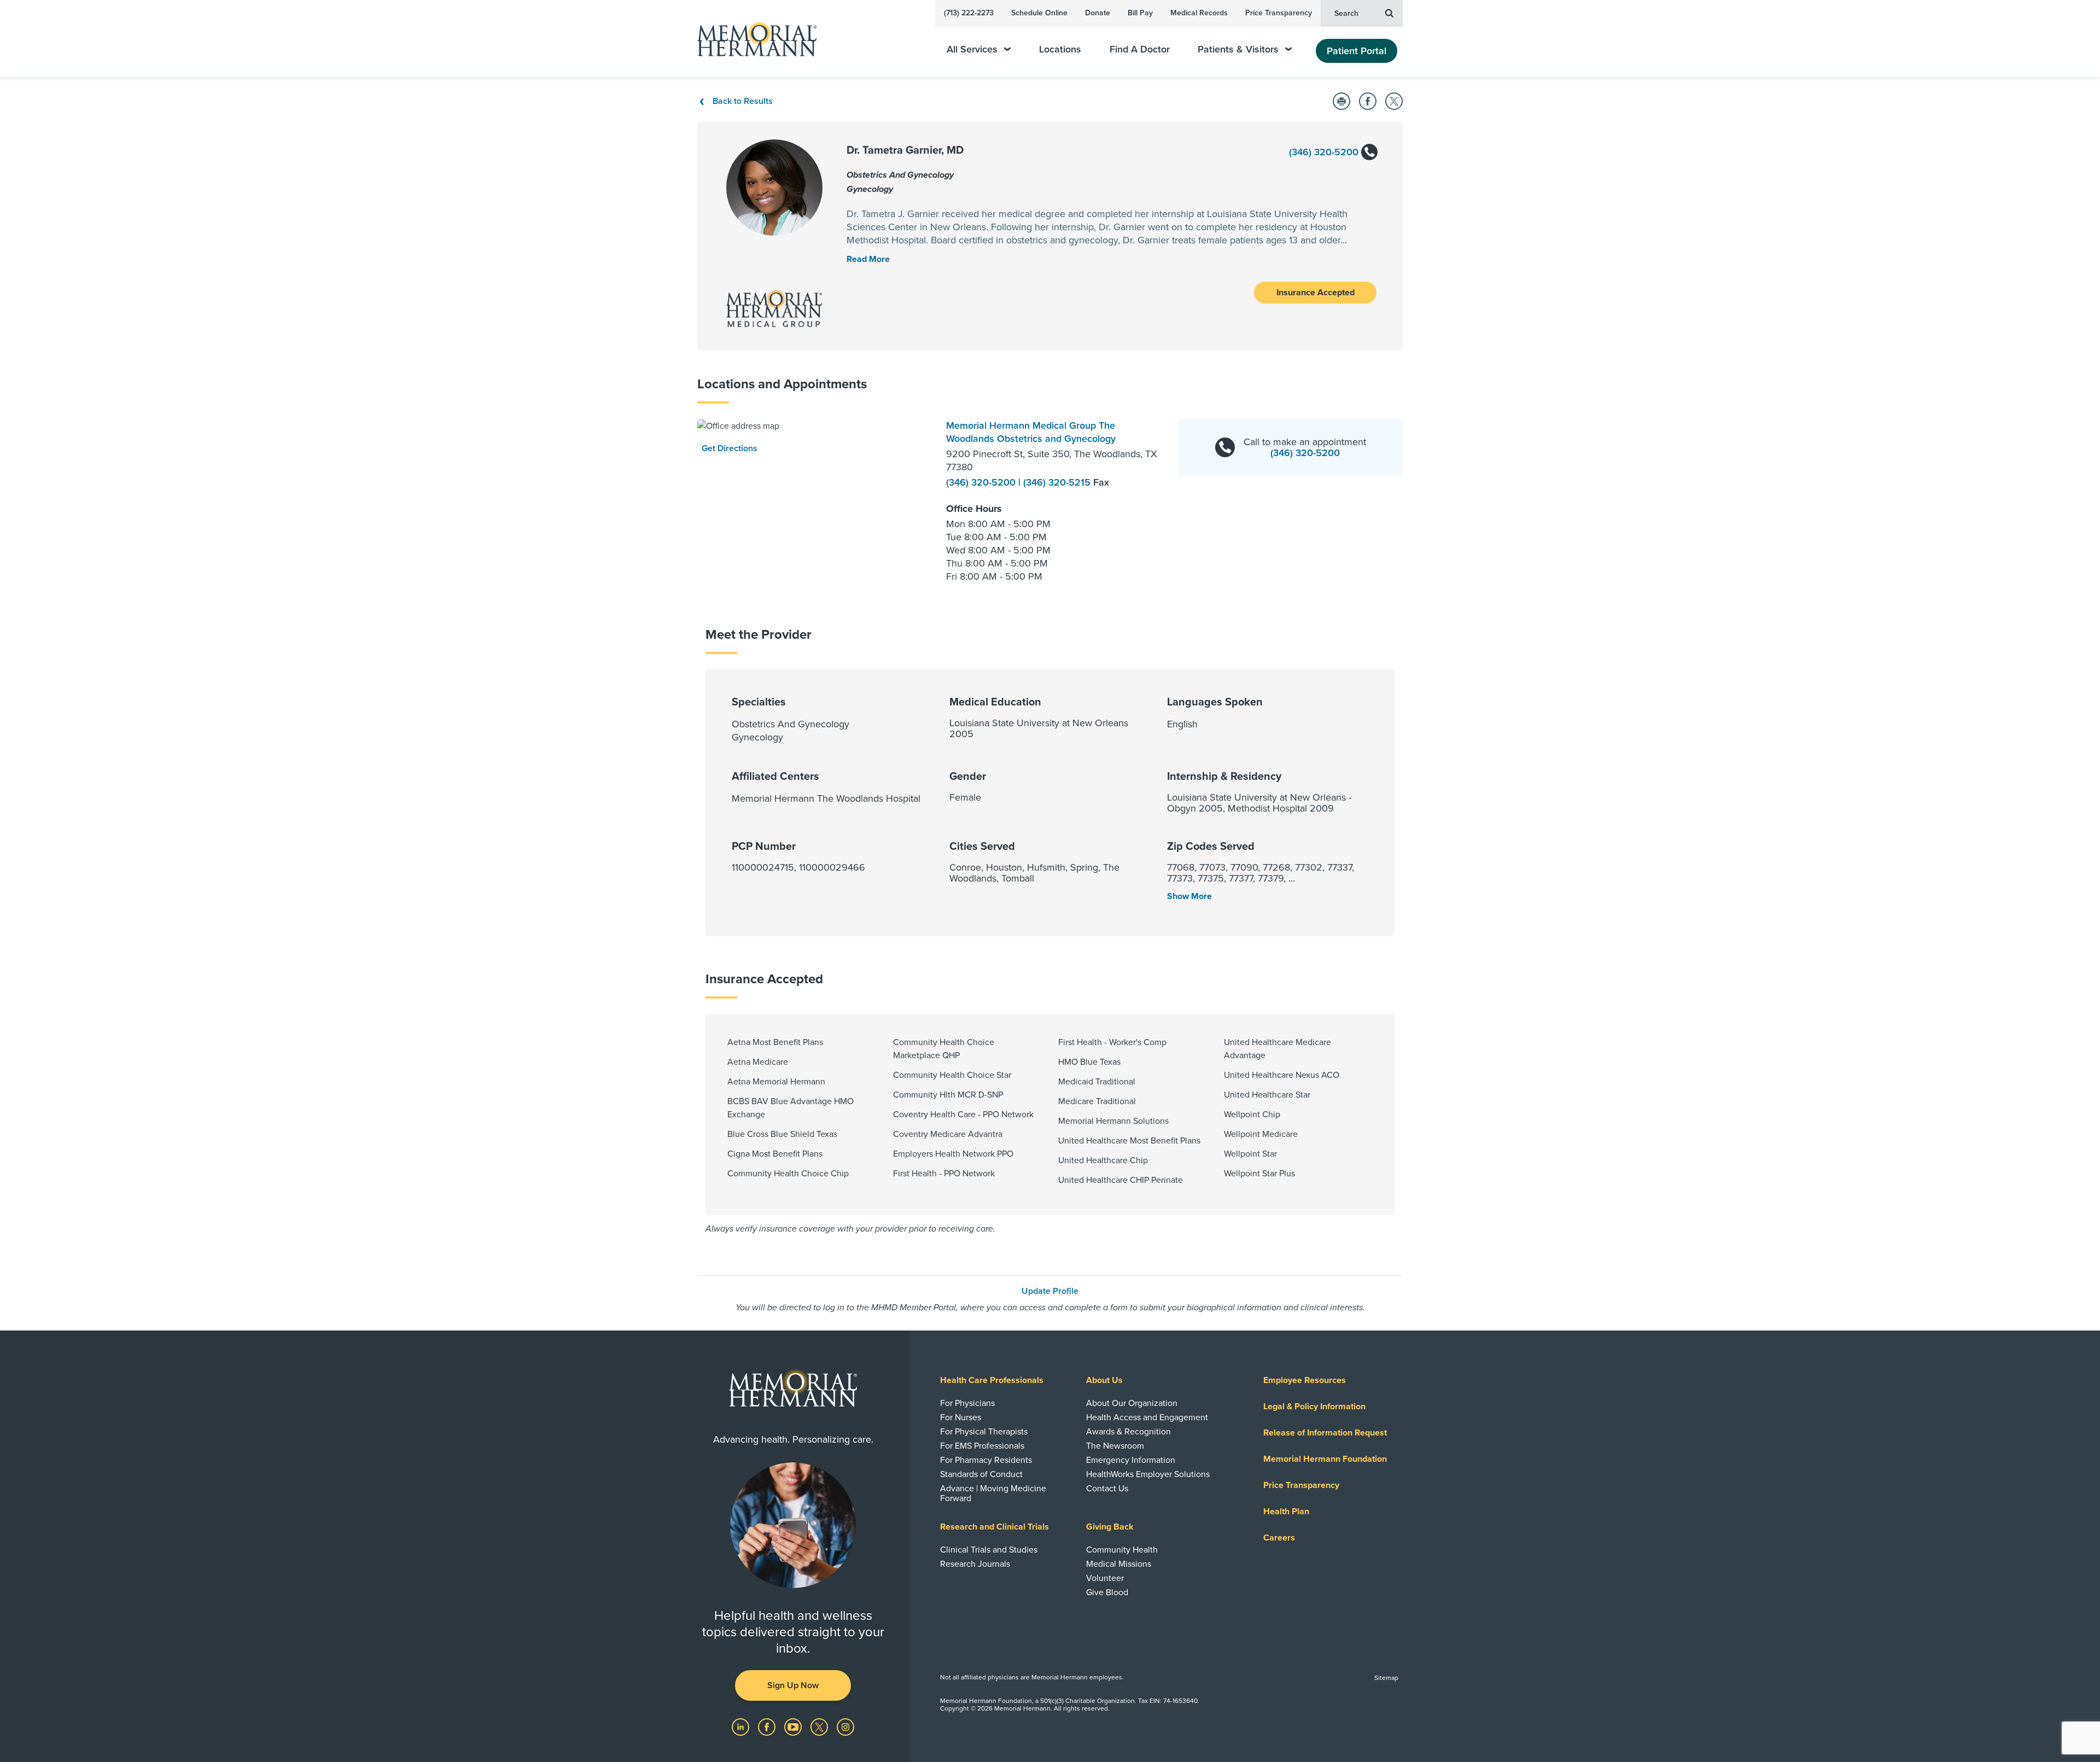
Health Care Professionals (992, 1380)
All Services (972, 49)
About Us (1104, 1380)
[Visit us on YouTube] (794, 1726)
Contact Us (1107, 1489)
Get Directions (730, 448)
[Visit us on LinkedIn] (742, 1726)
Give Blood (1107, 1592)
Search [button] (1346, 13)
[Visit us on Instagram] (845, 1726)
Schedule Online (1039, 13)
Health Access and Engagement (1147, 1417)
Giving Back (1110, 1527)
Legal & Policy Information (1314, 1407)
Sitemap (1386, 1678)
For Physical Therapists (984, 1432)
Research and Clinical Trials (994, 1527)
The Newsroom (1115, 1446)
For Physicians (967, 1403)
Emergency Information (1131, 1460)
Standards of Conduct (981, 1474)
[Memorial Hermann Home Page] (752, 39)
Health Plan (1286, 1512)
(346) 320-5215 (1058, 482)
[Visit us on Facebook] (768, 1726)
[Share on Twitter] (1394, 101)
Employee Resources (1305, 1380)
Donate (1098, 13)
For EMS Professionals (982, 1446)
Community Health (1122, 1550)
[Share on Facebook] (1368, 101)
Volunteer (1105, 1578)
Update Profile (1050, 1291)
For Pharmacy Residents (986, 1460)
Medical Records (1199, 13)
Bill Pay (1140, 13)
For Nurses (961, 1417)
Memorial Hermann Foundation (1325, 1459)
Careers (1279, 1538)
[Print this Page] (1341, 101)
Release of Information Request (1325, 1433)
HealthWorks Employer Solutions (1148, 1474)
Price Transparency (1279, 13)
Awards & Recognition (1128, 1432)
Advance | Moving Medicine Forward (993, 1493)
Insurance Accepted (1316, 293)
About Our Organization (1132, 1403)
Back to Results (743, 101)
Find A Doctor (1140, 49)
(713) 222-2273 (969, 13)
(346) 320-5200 (1325, 152)
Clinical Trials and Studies (989, 1550)
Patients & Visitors (1238, 49)
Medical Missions (1119, 1564)
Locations (1060, 49)
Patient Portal (1357, 51)
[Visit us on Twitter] (820, 1726)
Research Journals (975, 1564)
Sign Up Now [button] (793, 1685)
